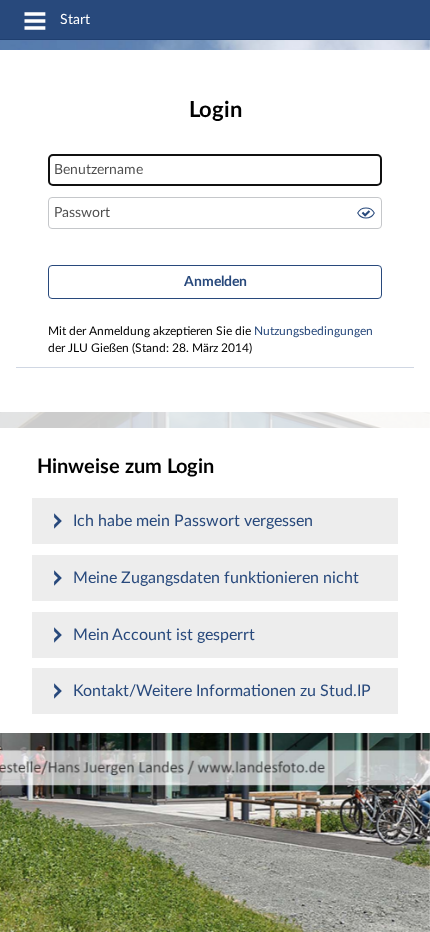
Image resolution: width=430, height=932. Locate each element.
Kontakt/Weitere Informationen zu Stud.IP (222, 691)
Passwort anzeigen (366, 213)
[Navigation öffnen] (35, 24)
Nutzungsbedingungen (313, 331)
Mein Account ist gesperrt (164, 635)
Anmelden (215, 282)
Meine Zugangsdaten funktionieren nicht (216, 578)
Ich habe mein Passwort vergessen (193, 521)
